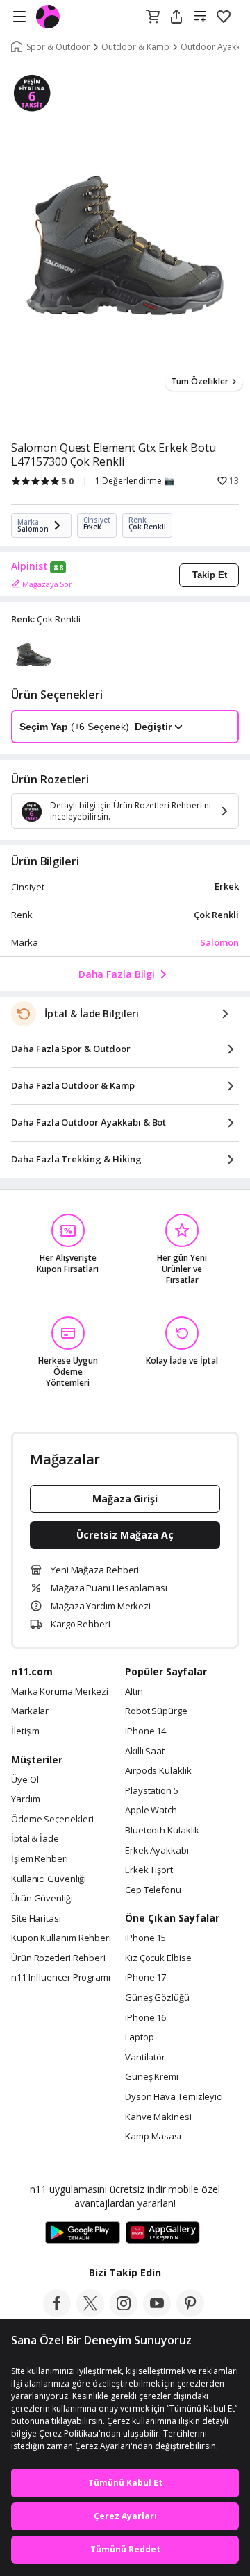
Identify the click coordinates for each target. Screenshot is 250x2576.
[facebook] (57, 2313)
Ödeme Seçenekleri (52, 1820)
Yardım (25, 1799)
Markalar (30, 1711)
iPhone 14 (145, 1731)
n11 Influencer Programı (61, 1978)
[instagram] (124, 2313)
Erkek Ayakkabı (157, 1851)
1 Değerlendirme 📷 (135, 481)
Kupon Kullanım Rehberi (61, 1938)
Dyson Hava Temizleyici (174, 2097)
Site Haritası (36, 1919)
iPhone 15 (145, 1938)
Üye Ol (25, 1780)
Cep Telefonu (153, 1890)
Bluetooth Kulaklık (162, 1831)
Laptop (139, 2037)
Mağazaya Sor (47, 584)
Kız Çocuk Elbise (158, 1958)
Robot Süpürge (156, 1711)
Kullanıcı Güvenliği (49, 1879)
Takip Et (210, 575)
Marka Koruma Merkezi (60, 1692)
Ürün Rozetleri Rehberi (58, 1958)
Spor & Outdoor (58, 47)
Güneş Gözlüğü (157, 1998)
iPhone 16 (145, 2018)
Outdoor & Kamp (135, 47)
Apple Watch (151, 1811)
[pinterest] (190, 2313)
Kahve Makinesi (158, 2117)
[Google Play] (83, 2233)
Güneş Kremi (152, 2077)
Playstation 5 (152, 1791)
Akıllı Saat (145, 1752)
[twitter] (90, 2313)
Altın (134, 1692)
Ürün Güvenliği (42, 1899)
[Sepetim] (153, 17)
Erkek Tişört (149, 1870)
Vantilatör (145, 2058)
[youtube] (157, 2313)
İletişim (25, 1731)
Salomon (219, 942)
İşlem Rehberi (40, 1859)
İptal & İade (35, 1839)
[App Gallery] (163, 2233)
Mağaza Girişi (125, 1499)
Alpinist (30, 566)
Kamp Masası (153, 2137)
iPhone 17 (145, 1978)
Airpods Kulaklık (158, 1771)
